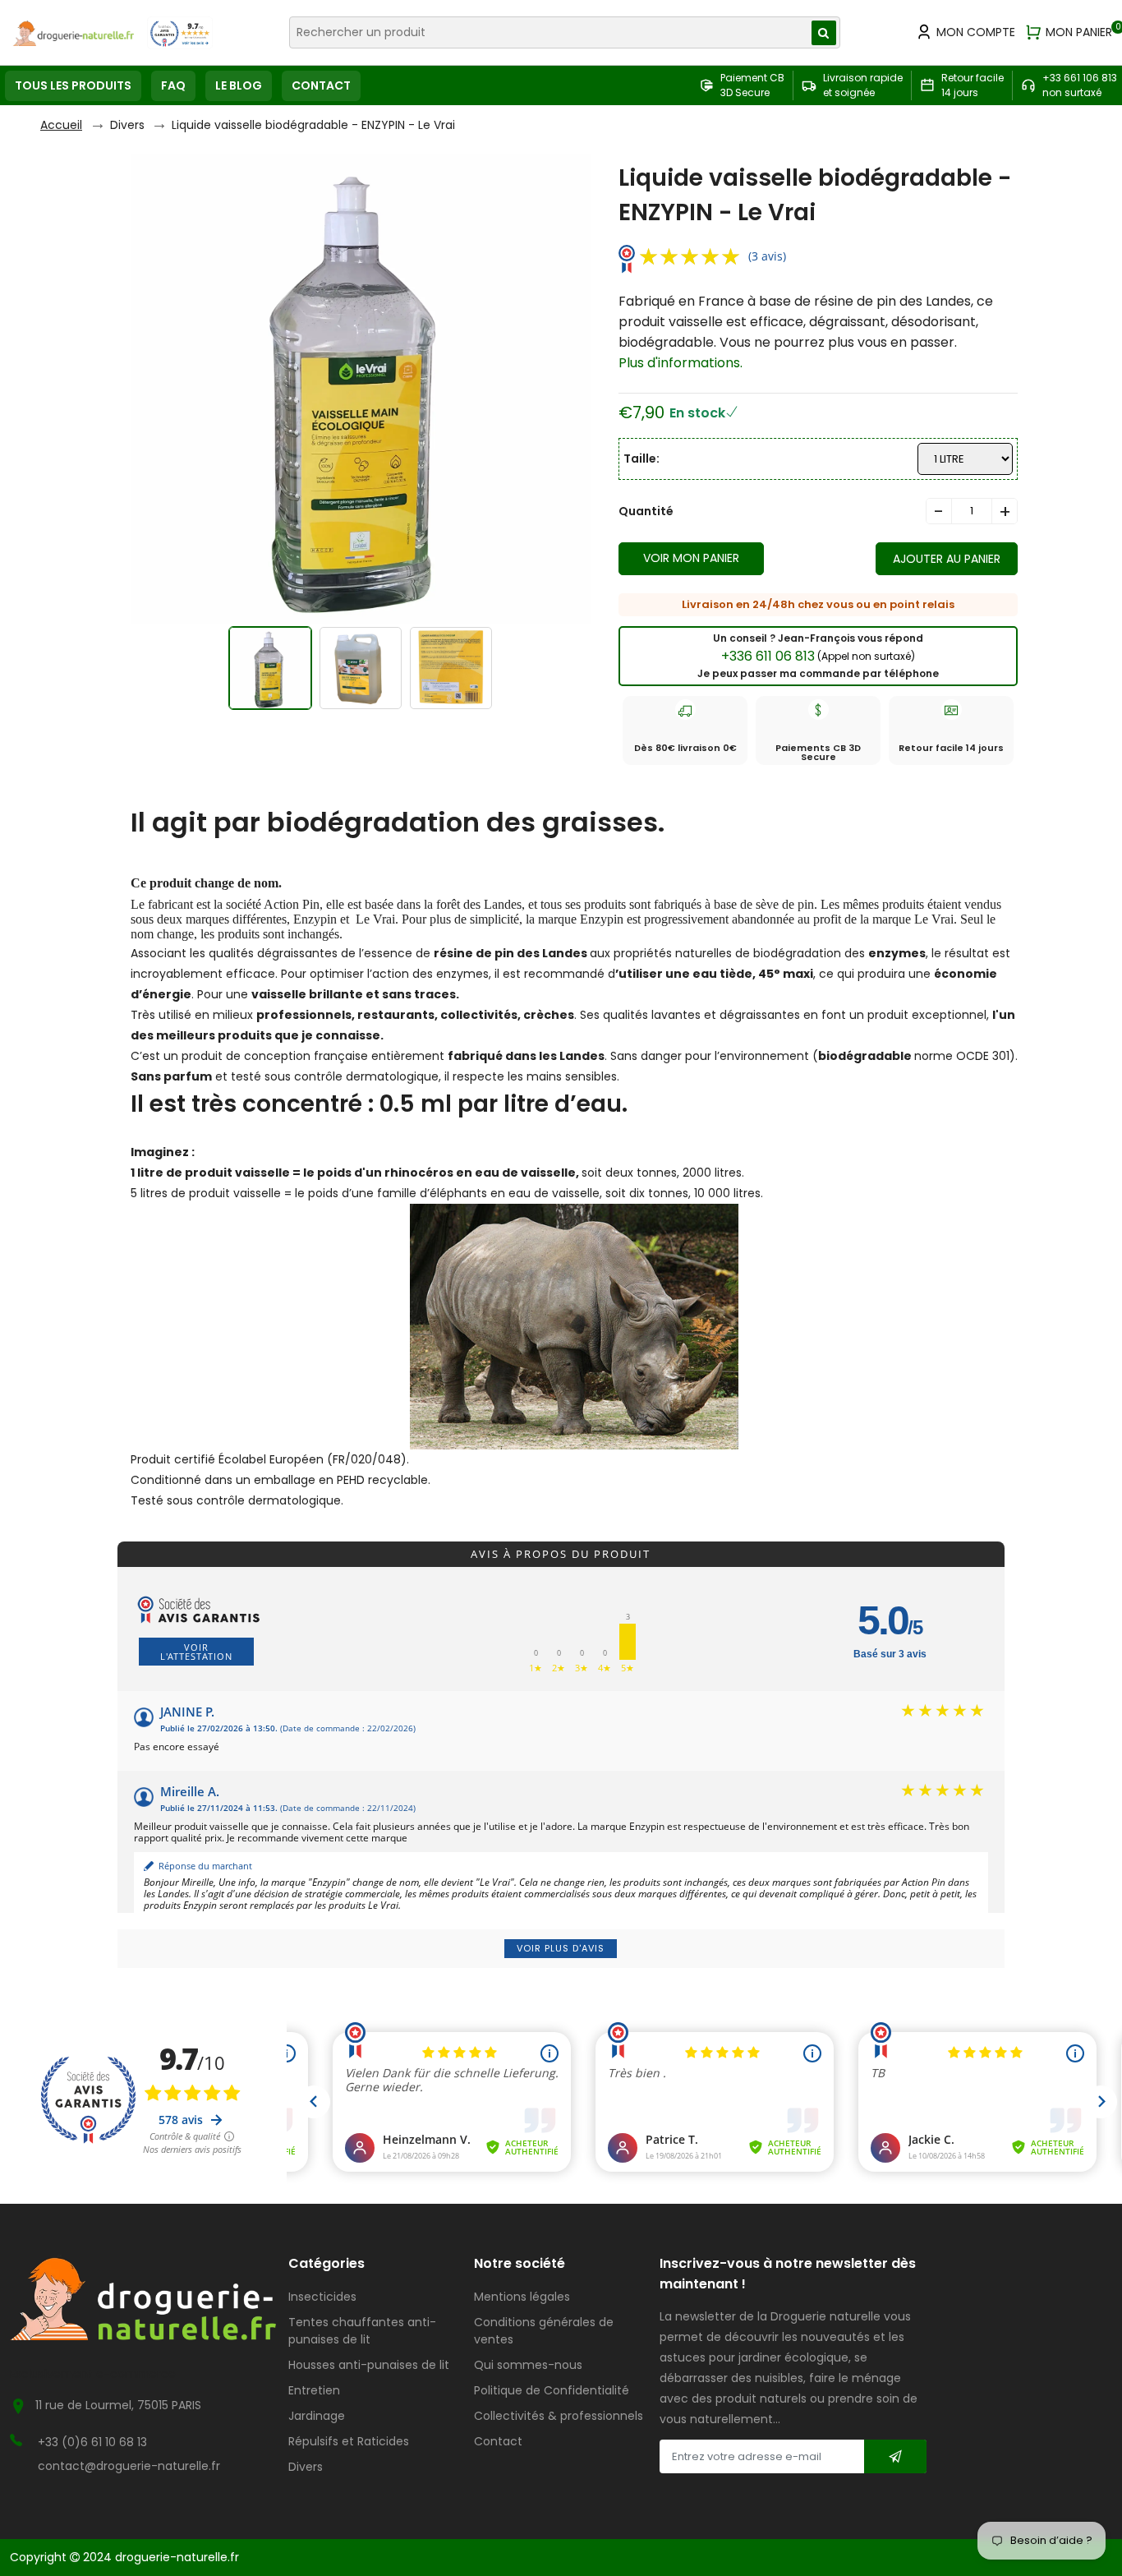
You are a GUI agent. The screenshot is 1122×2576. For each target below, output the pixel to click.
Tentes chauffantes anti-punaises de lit (362, 2331)
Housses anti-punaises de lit (369, 2365)
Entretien (314, 2390)
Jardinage (317, 2416)
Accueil (61, 125)
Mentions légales (522, 2297)
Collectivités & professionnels (559, 2416)
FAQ (173, 85)
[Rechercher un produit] (824, 33)
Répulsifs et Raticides (349, 2441)
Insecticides (322, 2297)
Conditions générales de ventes (544, 2331)
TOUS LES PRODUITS (73, 85)
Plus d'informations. (681, 363)
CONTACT (321, 85)
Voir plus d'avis (561, 1948)
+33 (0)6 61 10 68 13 (92, 2442)
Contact (498, 2441)
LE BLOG (239, 85)
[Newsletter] (895, 2456)
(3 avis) (767, 256)
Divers (127, 125)
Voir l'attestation (196, 1652)
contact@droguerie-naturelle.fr (129, 2466)
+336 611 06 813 (818, 656)
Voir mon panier (691, 558)
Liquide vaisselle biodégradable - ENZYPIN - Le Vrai (313, 125)
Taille (640, 459)
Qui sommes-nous (528, 2365)
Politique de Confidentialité (552, 2390)
